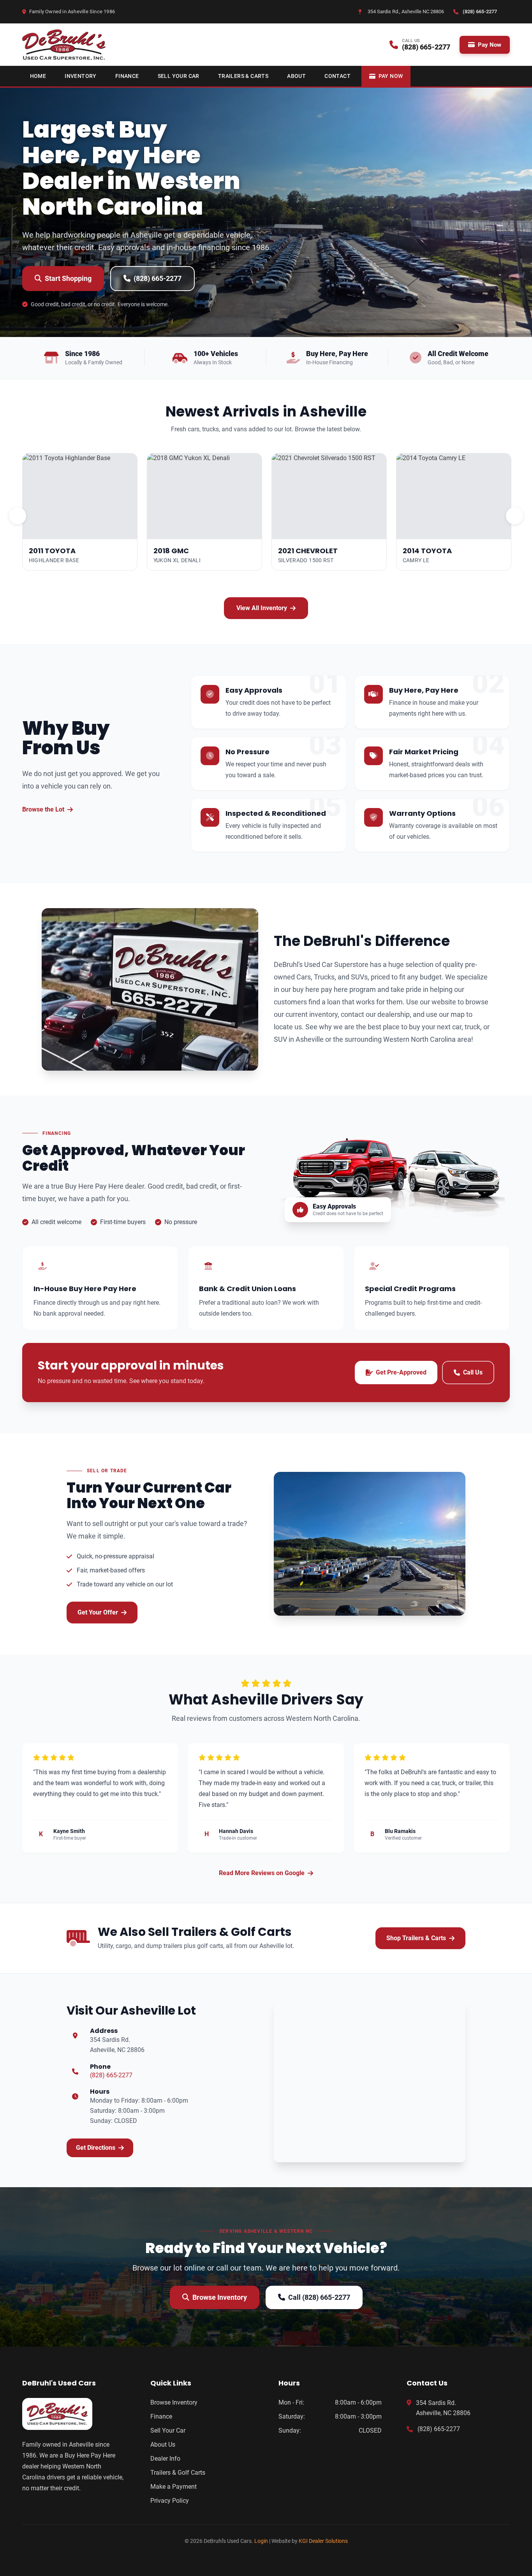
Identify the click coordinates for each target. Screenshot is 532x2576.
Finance (161, 2416)
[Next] (514, 516)
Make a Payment (174, 2487)
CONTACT (337, 76)
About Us (163, 2445)
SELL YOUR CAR (179, 76)
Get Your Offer (98, 1612)
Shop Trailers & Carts (416, 1938)
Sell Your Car (168, 2430)
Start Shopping (68, 278)
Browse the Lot (43, 809)
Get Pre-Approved (401, 1372)
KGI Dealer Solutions (323, 2541)
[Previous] (18, 516)
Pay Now (490, 45)
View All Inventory (262, 608)
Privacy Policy (170, 2501)
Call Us (473, 1372)
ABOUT (296, 76)
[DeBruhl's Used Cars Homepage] (74, 2414)
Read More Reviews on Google (262, 1873)
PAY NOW (391, 76)
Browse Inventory (220, 2297)
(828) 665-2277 (158, 278)
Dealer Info (165, 2459)
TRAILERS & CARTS (243, 76)
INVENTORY (81, 76)
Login (261, 2541)
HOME (38, 76)
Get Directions (96, 2148)
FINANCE (127, 76)
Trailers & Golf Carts (178, 2473)
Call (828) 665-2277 (319, 2297)
